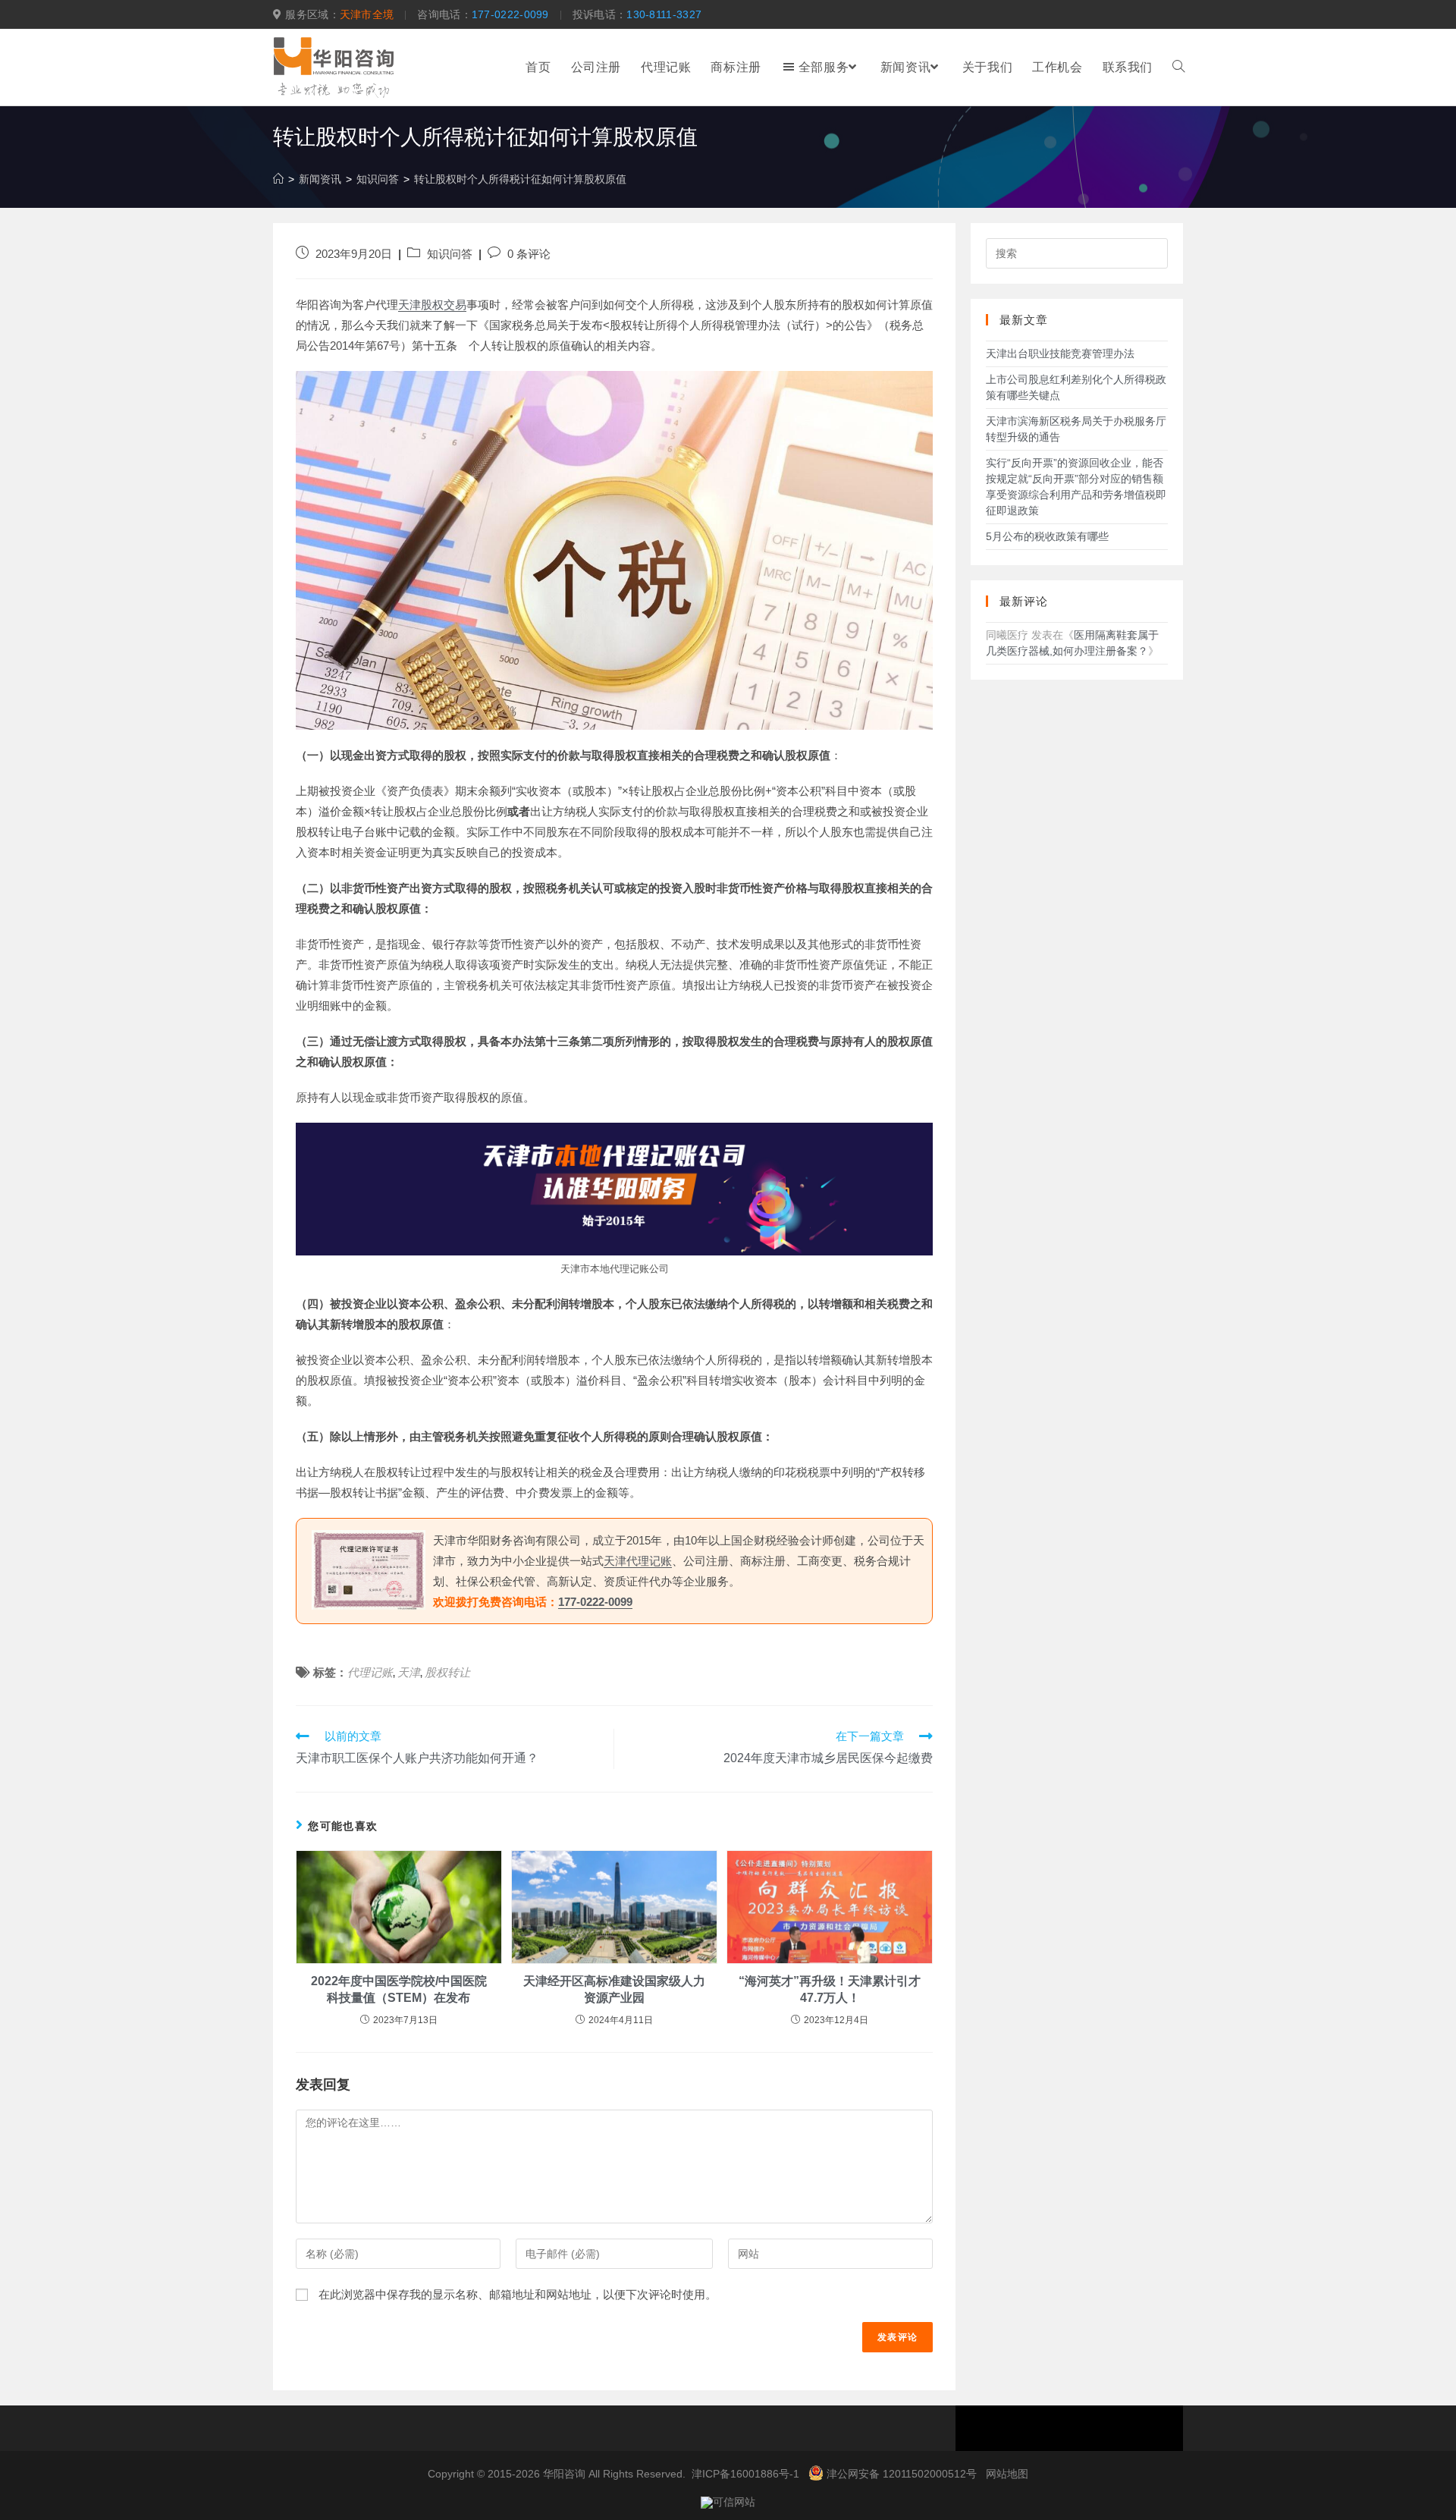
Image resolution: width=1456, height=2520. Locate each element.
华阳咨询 (564, 2474)
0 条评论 (529, 254)
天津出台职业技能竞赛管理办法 (1060, 353)
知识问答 (450, 254)
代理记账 (370, 1672)
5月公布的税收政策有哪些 (1047, 536)
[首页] (278, 179)
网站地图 (1007, 2474)
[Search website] (1178, 68)
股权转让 (447, 1672)
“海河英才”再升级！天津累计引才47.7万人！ (830, 1989)
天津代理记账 (638, 1561)
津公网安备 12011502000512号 (902, 2474)
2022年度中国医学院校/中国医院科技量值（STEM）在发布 (399, 1989)
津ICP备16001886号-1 (745, 2474)
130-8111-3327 (664, 14)
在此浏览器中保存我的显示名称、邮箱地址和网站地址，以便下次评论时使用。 (518, 2294)
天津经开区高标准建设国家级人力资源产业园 (614, 1989)
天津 (409, 1672)
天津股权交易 (432, 305)
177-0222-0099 (510, 14)
